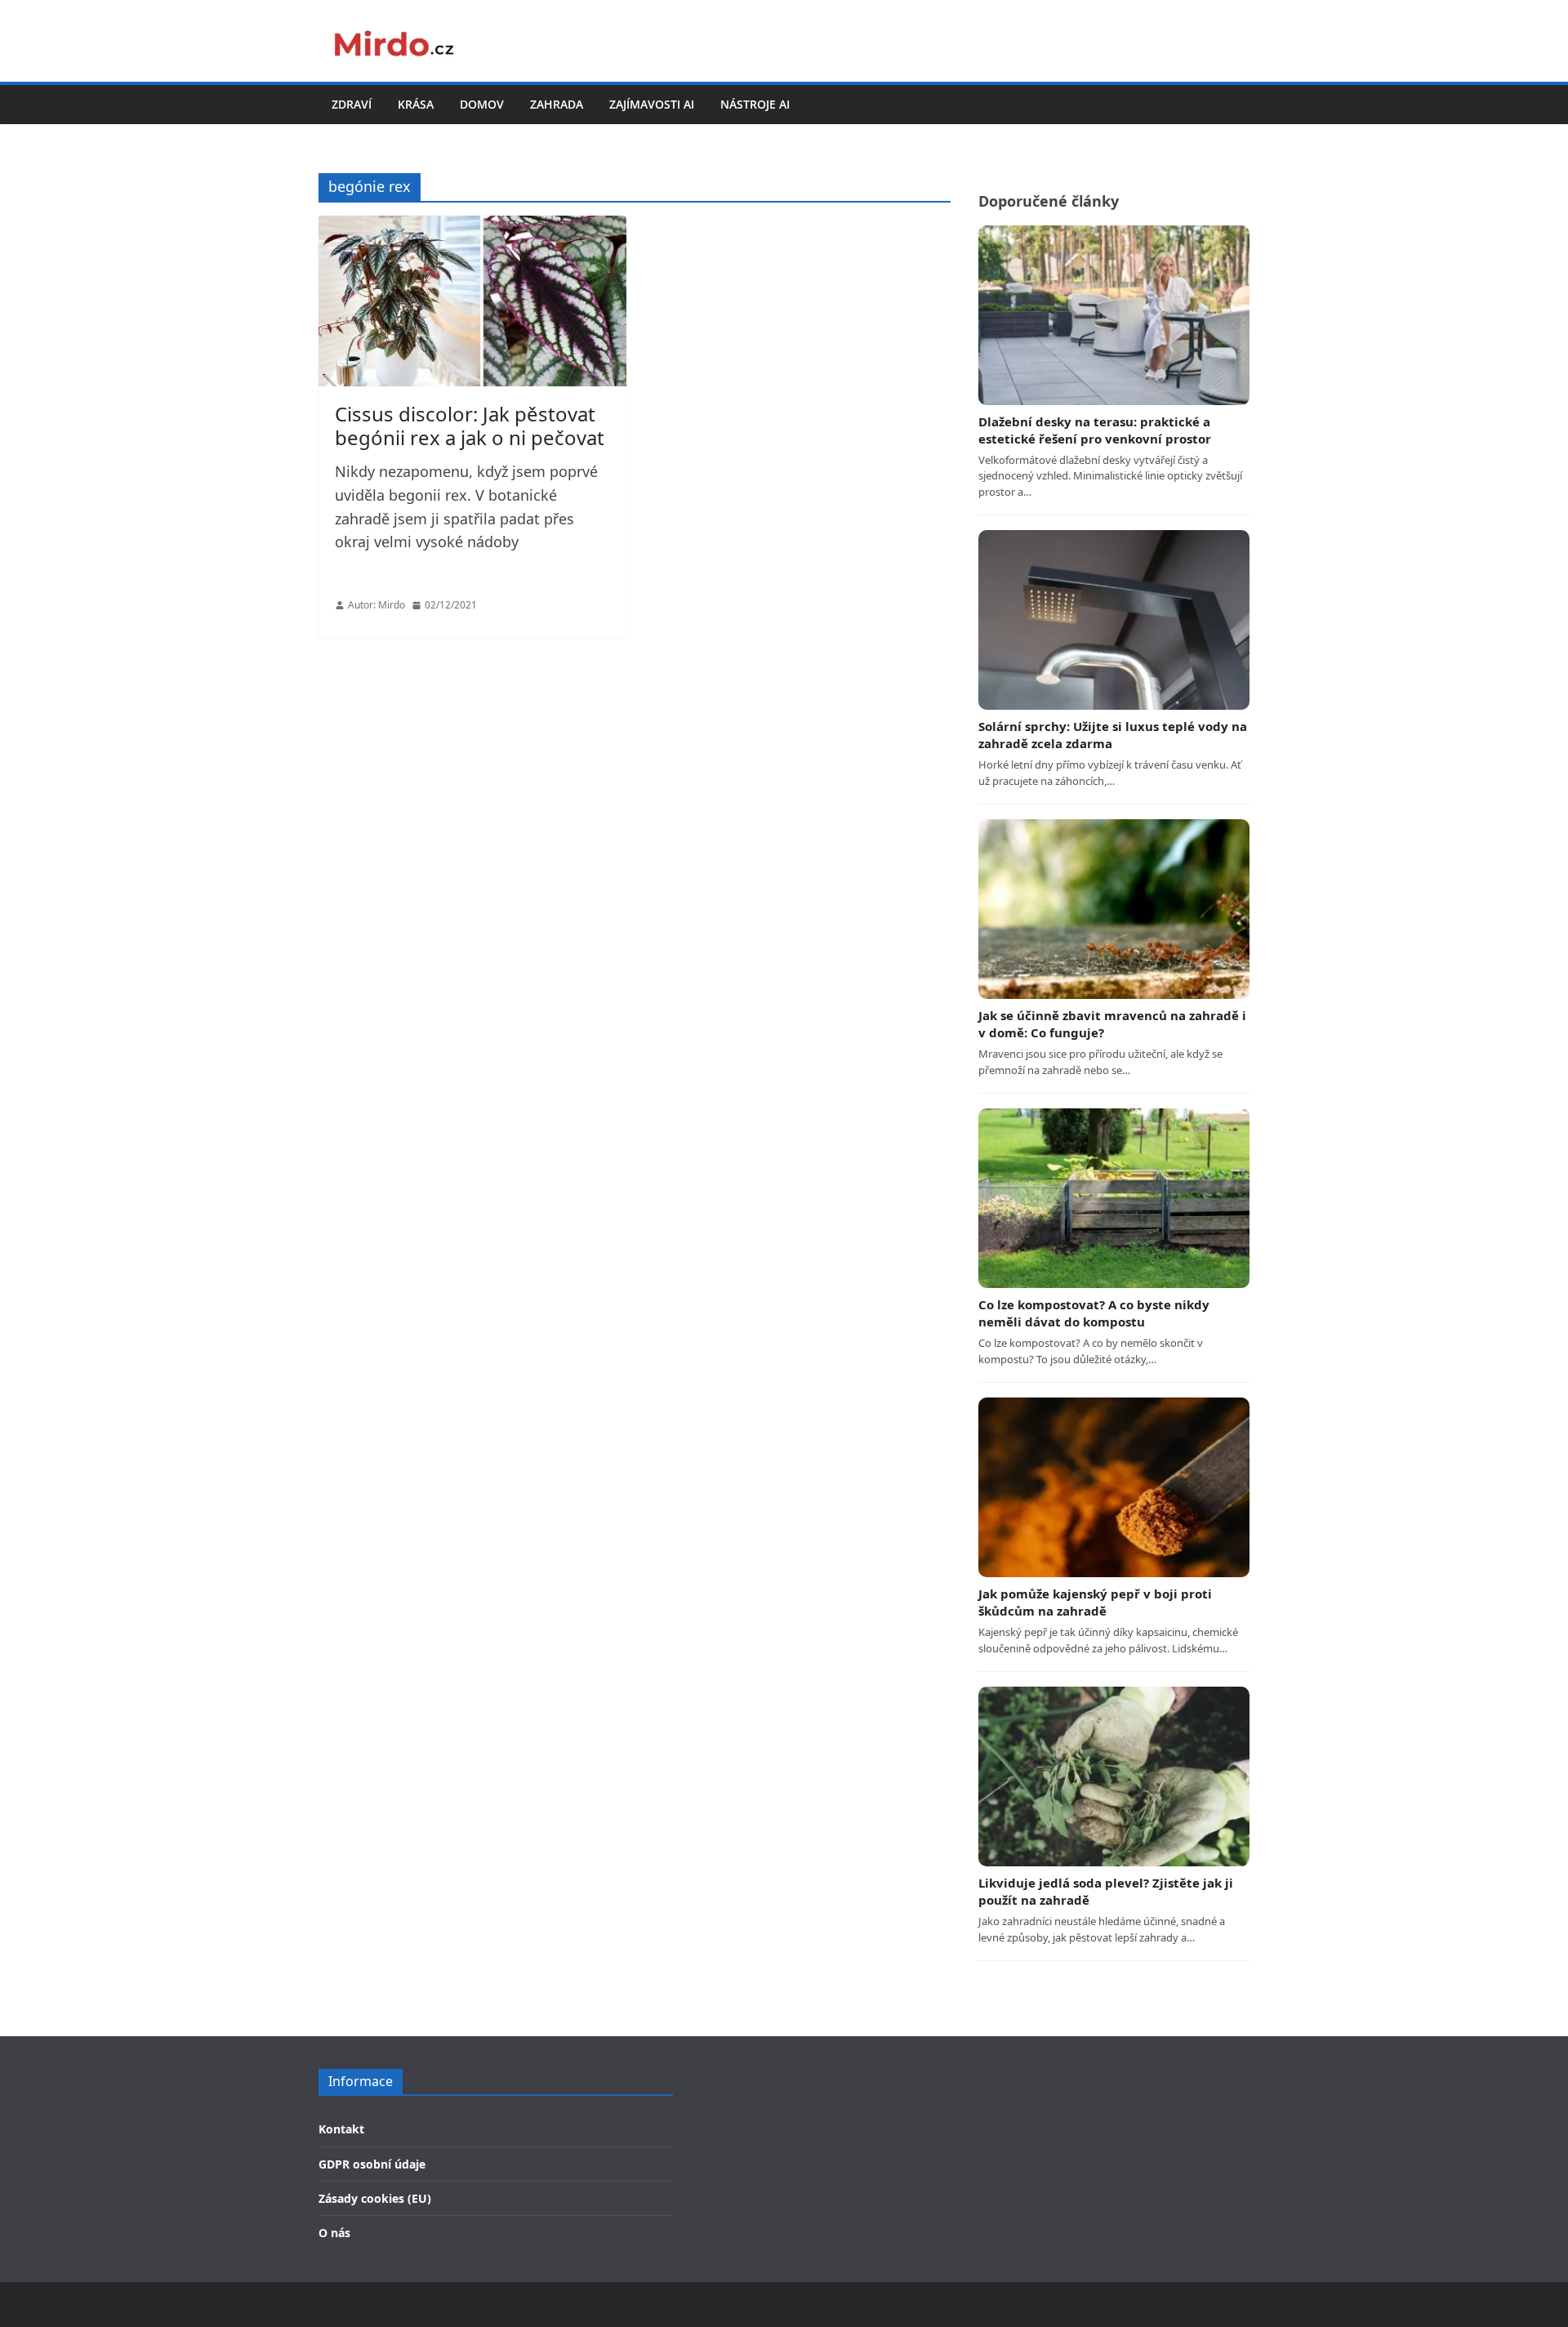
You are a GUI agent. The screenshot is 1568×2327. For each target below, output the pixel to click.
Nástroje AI (755, 104)
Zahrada (557, 104)
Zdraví (352, 104)
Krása (416, 104)
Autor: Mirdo (376, 605)
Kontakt (341, 2129)
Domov (482, 104)
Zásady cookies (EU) (375, 2198)
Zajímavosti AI (652, 104)
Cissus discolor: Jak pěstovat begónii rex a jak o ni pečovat (470, 426)
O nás (334, 2233)
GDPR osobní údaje (372, 2164)
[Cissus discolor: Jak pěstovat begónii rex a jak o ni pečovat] (472, 301)
